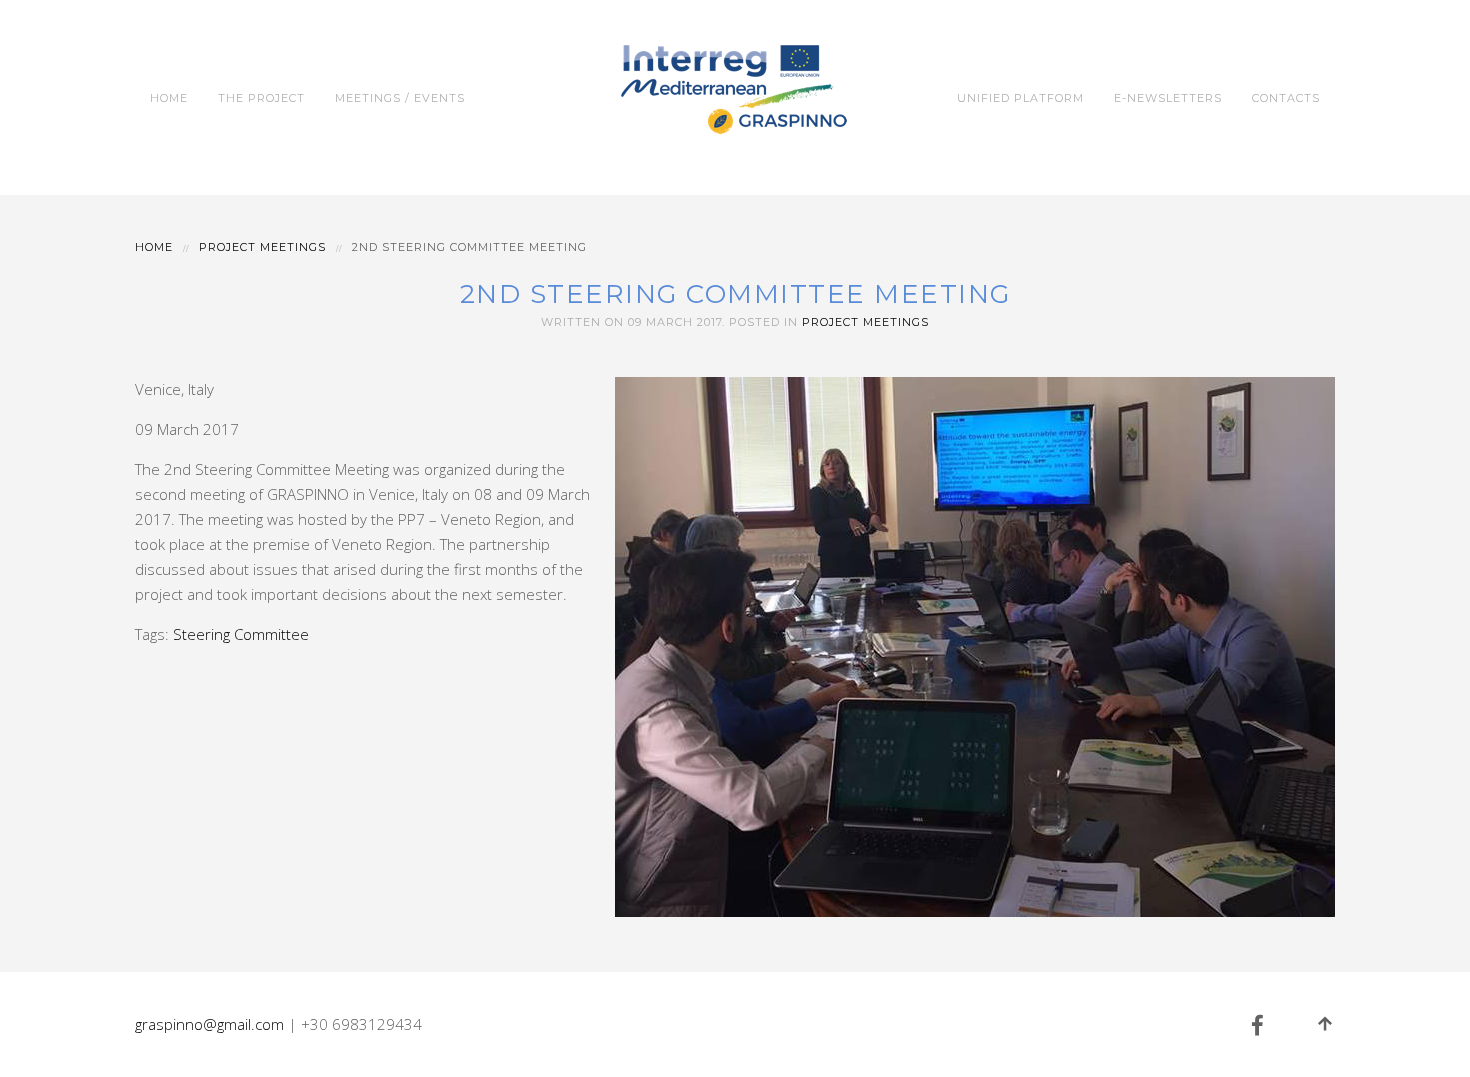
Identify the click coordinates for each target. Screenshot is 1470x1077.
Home (169, 98)
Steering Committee (241, 634)
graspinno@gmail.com (209, 1024)
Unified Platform (1020, 98)
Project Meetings (262, 247)
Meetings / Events (400, 98)
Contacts (1286, 98)
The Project (261, 98)
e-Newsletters (1168, 98)
